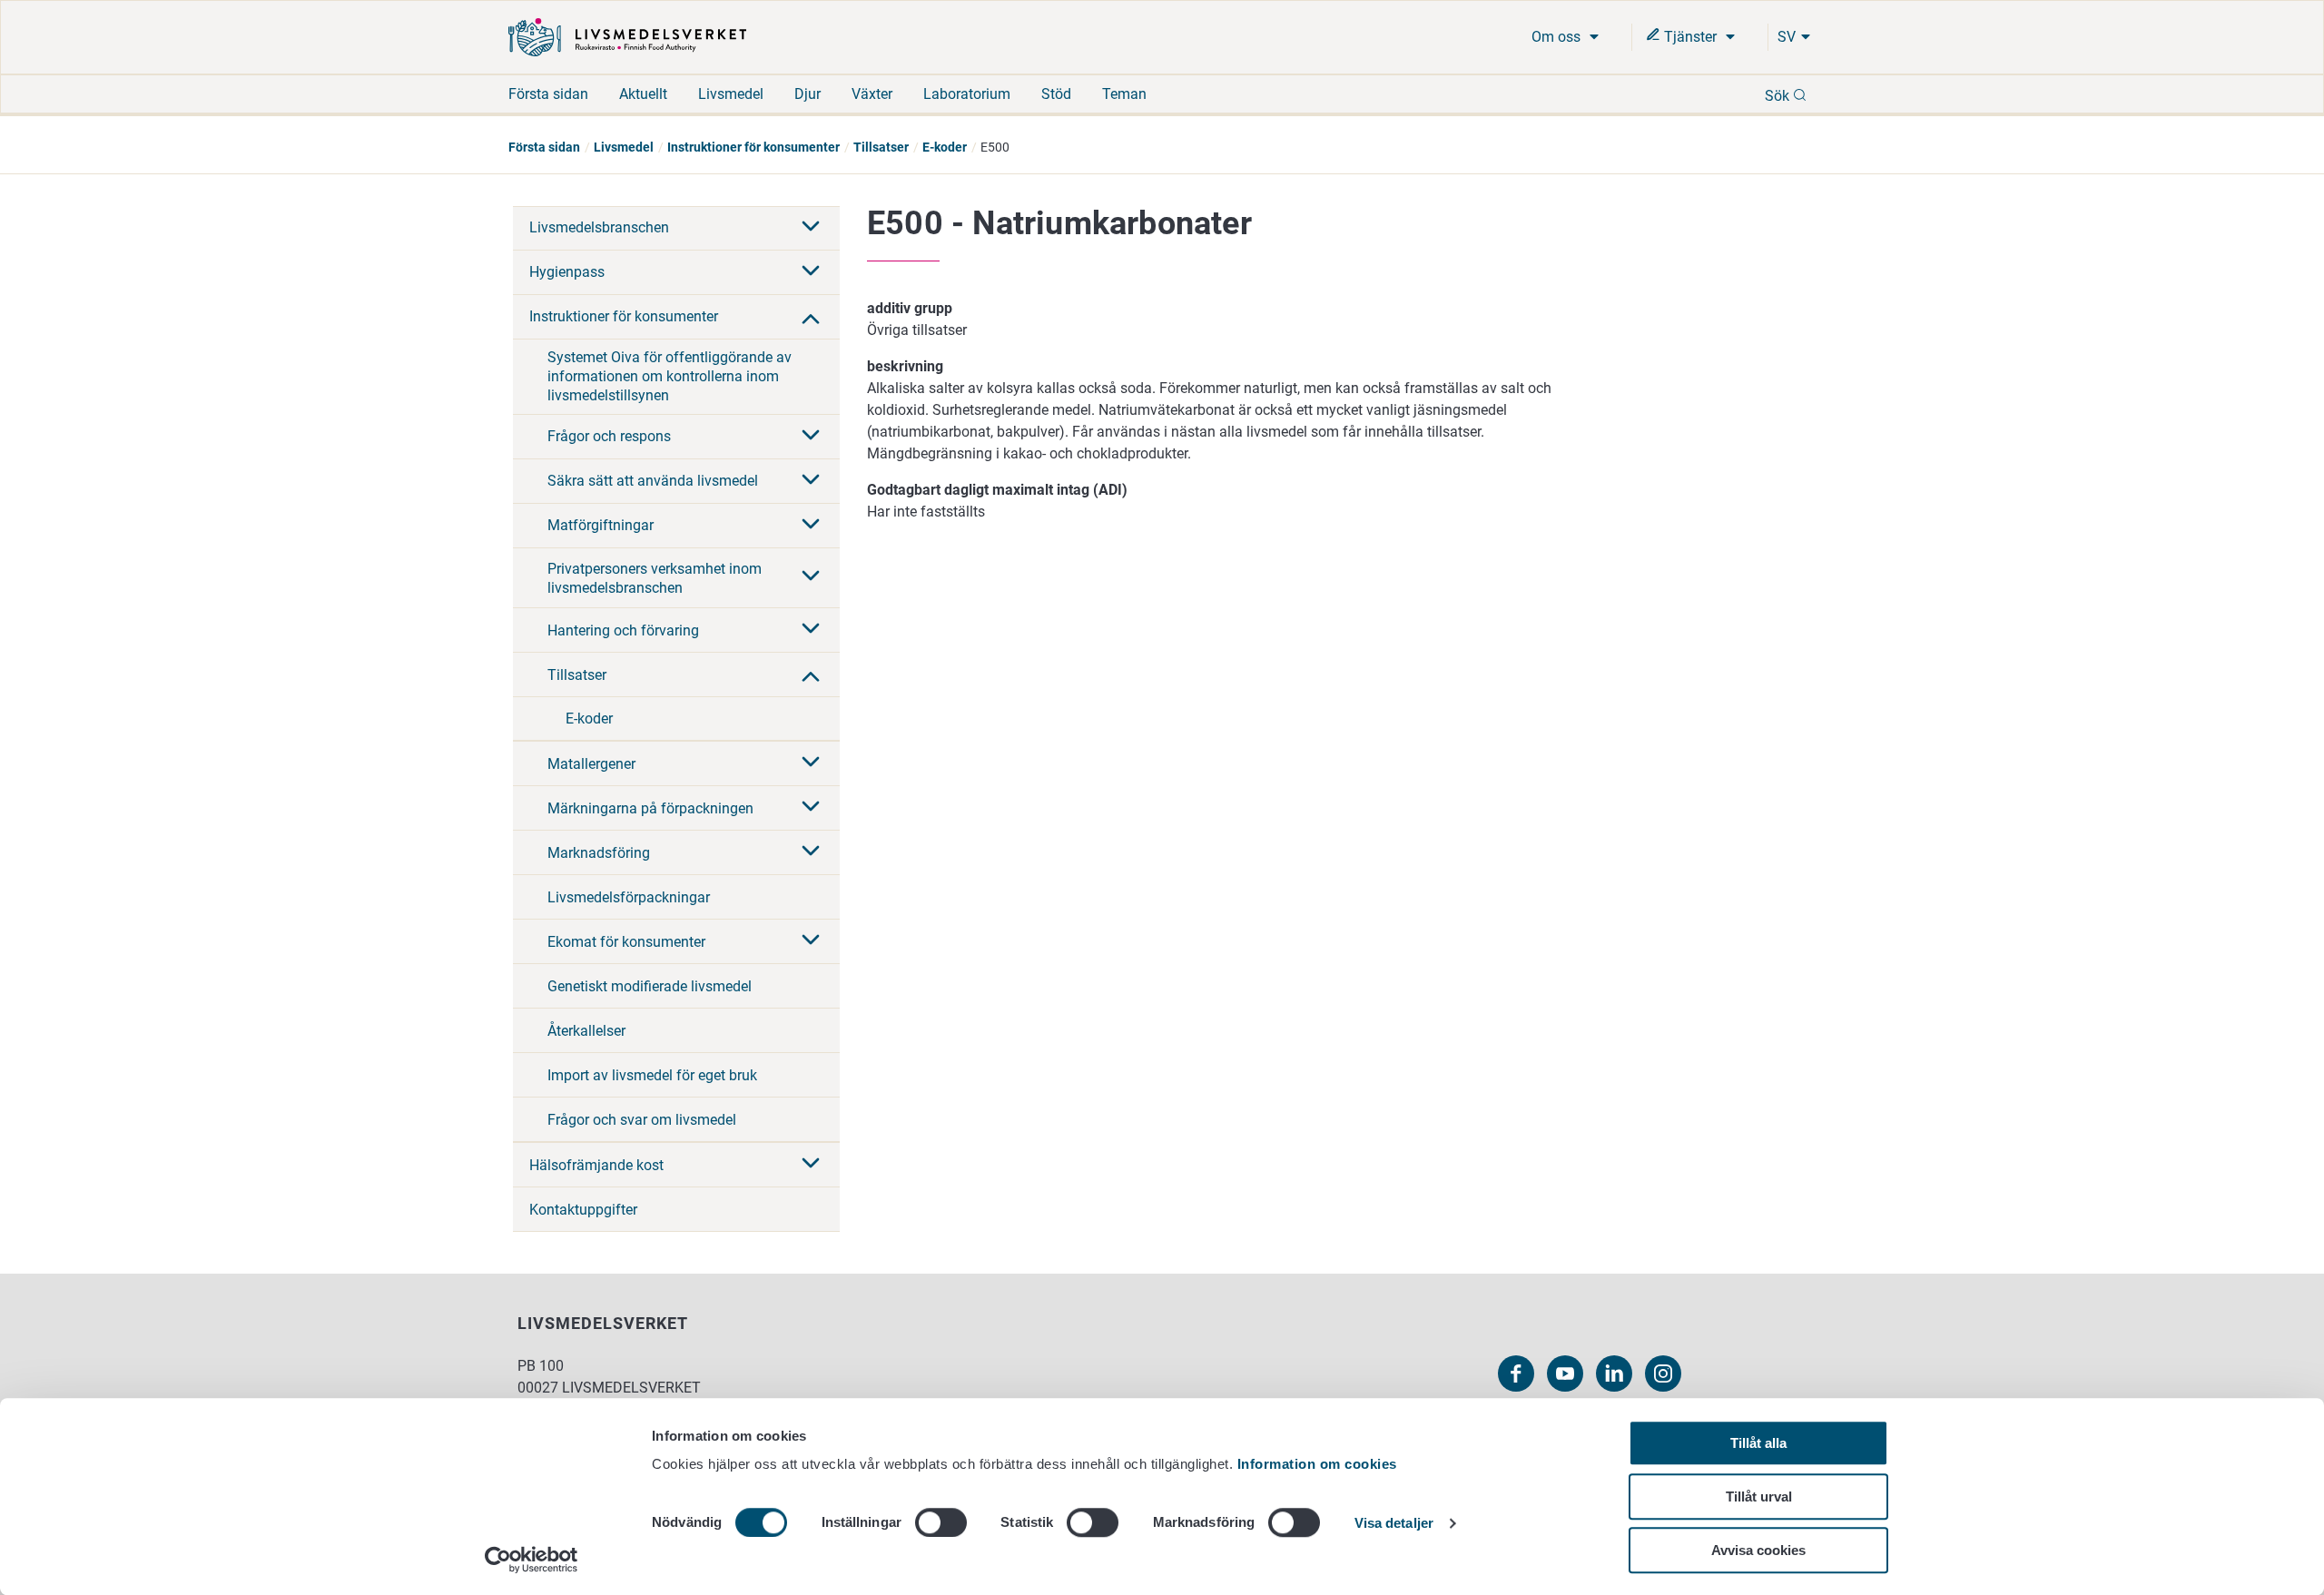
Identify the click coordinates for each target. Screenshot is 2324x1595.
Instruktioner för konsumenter (753, 147)
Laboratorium (967, 94)
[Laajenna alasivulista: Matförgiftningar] (811, 526)
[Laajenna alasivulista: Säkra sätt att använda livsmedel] (811, 481)
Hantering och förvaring (623, 630)
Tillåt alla (1758, 1443)
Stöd (1056, 94)
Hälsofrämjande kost (596, 1165)
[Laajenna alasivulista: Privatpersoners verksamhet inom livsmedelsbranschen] (811, 577)
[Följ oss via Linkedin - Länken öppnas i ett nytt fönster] (1614, 1373)
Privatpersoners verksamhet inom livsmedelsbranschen (655, 578)
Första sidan (548, 94)
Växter (872, 94)
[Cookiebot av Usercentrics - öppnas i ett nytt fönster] (532, 1560)
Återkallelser (586, 1031)
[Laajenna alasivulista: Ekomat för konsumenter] (811, 941)
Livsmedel (731, 94)
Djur (807, 94)
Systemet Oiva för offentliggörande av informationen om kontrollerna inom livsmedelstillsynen (670, 376)
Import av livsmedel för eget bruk (652, 1075)
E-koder (945, 147)
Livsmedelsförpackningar (629, 897)
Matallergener (591, 764)
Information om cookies (1317, 1464)
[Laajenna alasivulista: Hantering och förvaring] (811, 630)
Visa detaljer (1394, 1524)
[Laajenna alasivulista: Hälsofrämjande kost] (811, 1165)
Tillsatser (881, 147)
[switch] (941, 1522)
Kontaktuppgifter (583, 1210)
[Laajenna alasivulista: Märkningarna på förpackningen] (811, 808)
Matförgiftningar (601, 525)
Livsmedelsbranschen (599, 227)
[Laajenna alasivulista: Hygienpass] (811, 272)
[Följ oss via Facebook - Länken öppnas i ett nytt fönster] (1516, 1373)
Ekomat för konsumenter (626, 942)
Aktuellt (643, 94)
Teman (1124, 94)
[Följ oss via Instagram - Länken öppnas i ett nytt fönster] (1663, 1373)
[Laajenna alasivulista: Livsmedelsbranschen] (811, 228)
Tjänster (1690, 37)
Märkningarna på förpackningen (650, 808)
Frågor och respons (609, 436)
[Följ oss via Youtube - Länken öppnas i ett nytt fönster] (1565, 1373)
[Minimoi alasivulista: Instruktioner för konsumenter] (811, 317)
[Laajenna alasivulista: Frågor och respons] (811, 437)
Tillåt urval (1759, 1497)
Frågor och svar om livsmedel (642, 1120)
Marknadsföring (599, 853)
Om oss (1558, 37)
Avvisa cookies (1758, 1550)
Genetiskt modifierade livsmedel (650, 986)
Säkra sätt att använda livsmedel (653, 481)
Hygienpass (567, 272)
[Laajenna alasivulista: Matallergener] (811, 763)
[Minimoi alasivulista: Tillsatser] (811, 674)
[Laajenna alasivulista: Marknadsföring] (811, 852)
